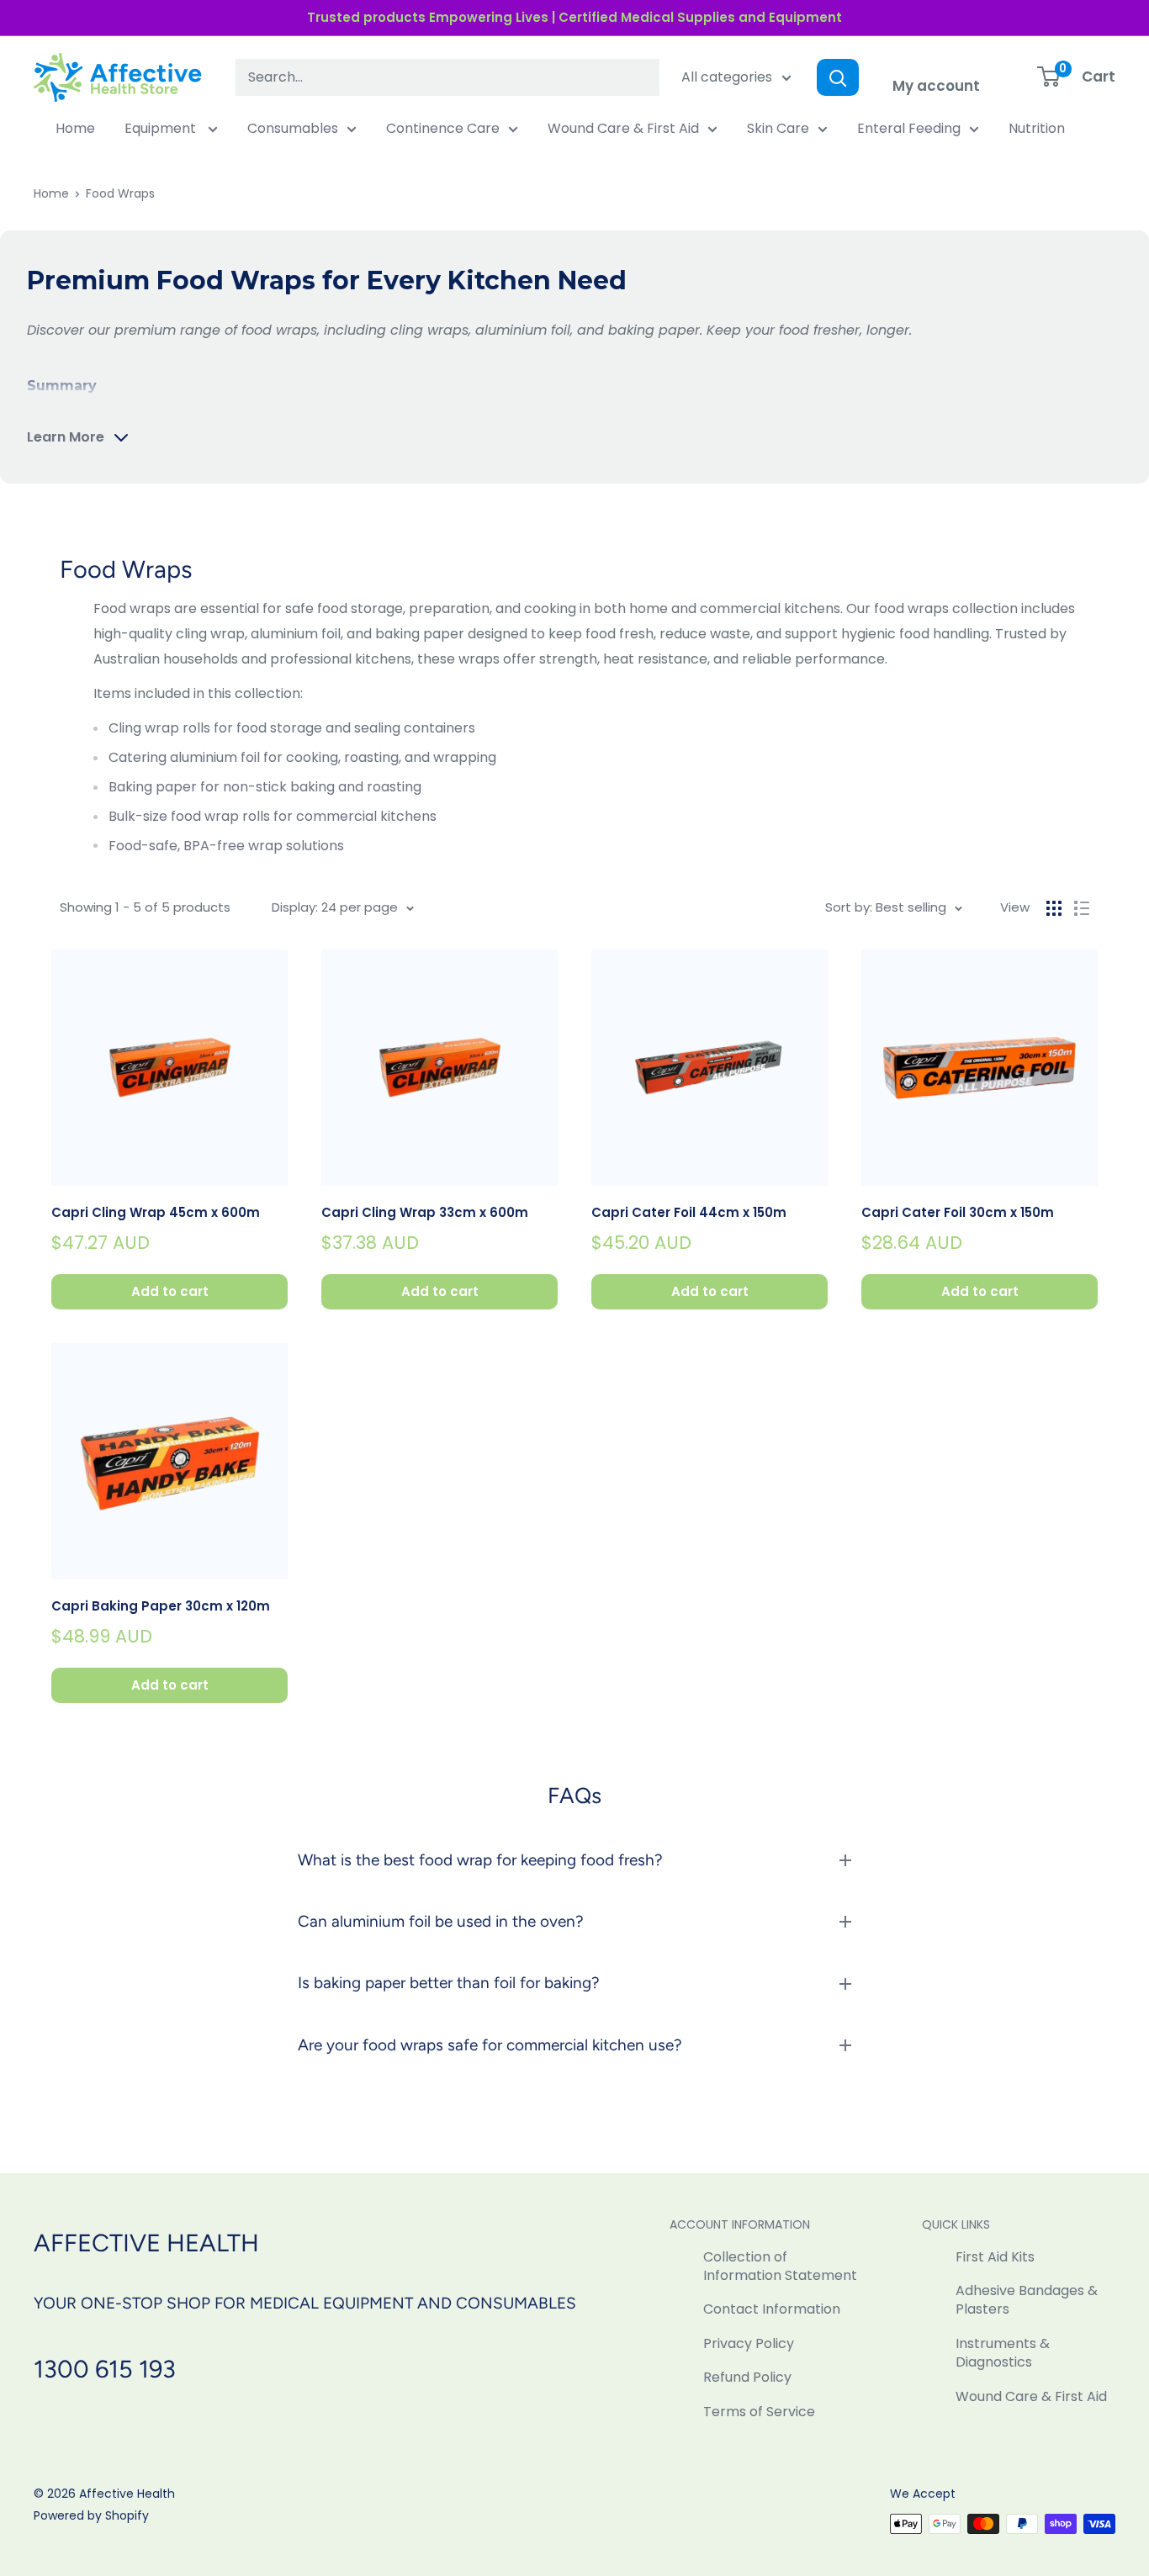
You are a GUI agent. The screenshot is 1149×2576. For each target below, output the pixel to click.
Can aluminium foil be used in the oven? (441, 1921)
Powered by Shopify (91, 2515)
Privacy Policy (749, 2343)
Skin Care (778, 128)
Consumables (293, 128)
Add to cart (170, 1291)
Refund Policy (747, 2377)
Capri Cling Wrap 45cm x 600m (156, 1212)
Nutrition (1037, 128)
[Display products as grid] (1054, 908)
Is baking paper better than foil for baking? (449, 1983)
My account (936, 86)
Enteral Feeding (909, 128)
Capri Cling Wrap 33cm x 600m (425, 1212)
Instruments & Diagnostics (1003, 2353)
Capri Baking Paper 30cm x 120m (161, 1606)
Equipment (162, 128)
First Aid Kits (995, 2257)
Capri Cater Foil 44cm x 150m (689, 1212)
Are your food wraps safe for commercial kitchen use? (490, 2045)
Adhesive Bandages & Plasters (1027, 2300)
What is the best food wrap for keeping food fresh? (480, 1860)
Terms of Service (759, 2412)
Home (75, 128)
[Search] (838, 77)
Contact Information (772, 2309)
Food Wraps (120, 193)
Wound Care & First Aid (623, 128)
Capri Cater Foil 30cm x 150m (958, 1212)
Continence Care (443, 128)
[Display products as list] (1082, 908)
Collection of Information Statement (780, 2266)
